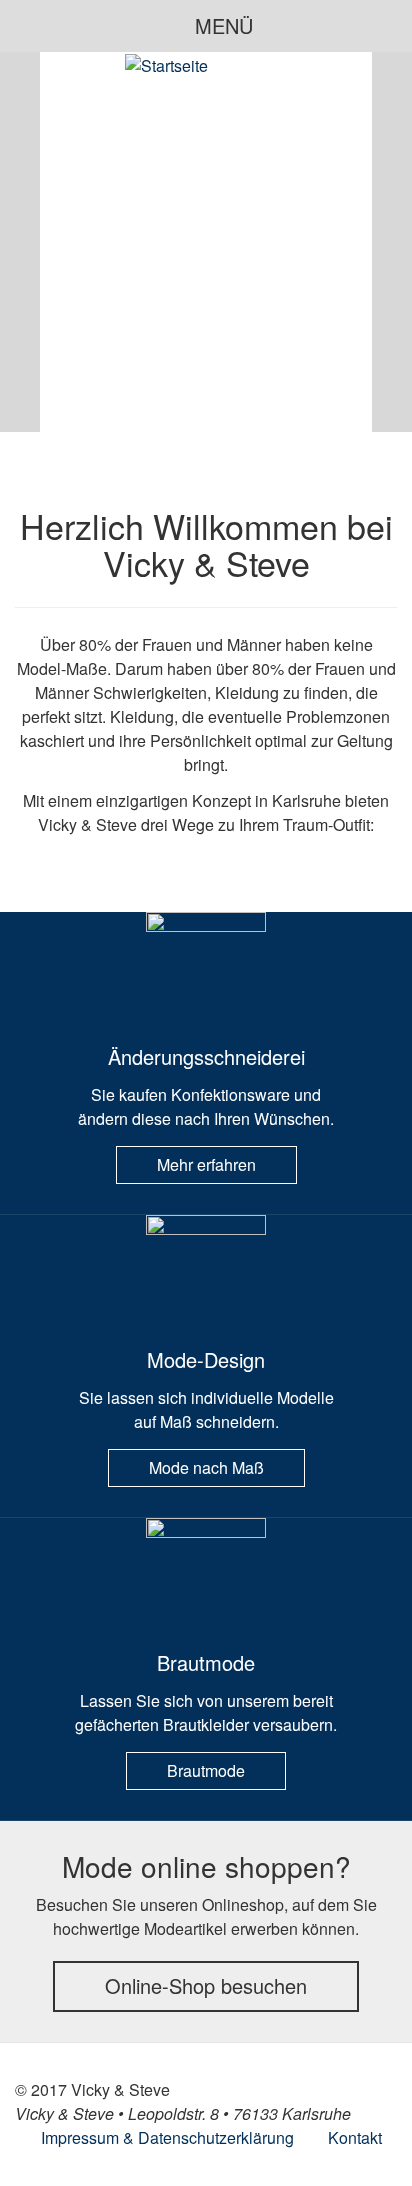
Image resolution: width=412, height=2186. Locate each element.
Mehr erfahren (206, 1164)
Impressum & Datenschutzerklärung (167, 2137)
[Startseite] (166, 65)
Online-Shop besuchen (206, 1985)
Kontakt (355, 2137)
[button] (20, 242)
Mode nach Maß (206, 1467)
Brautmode (206, 1770)
